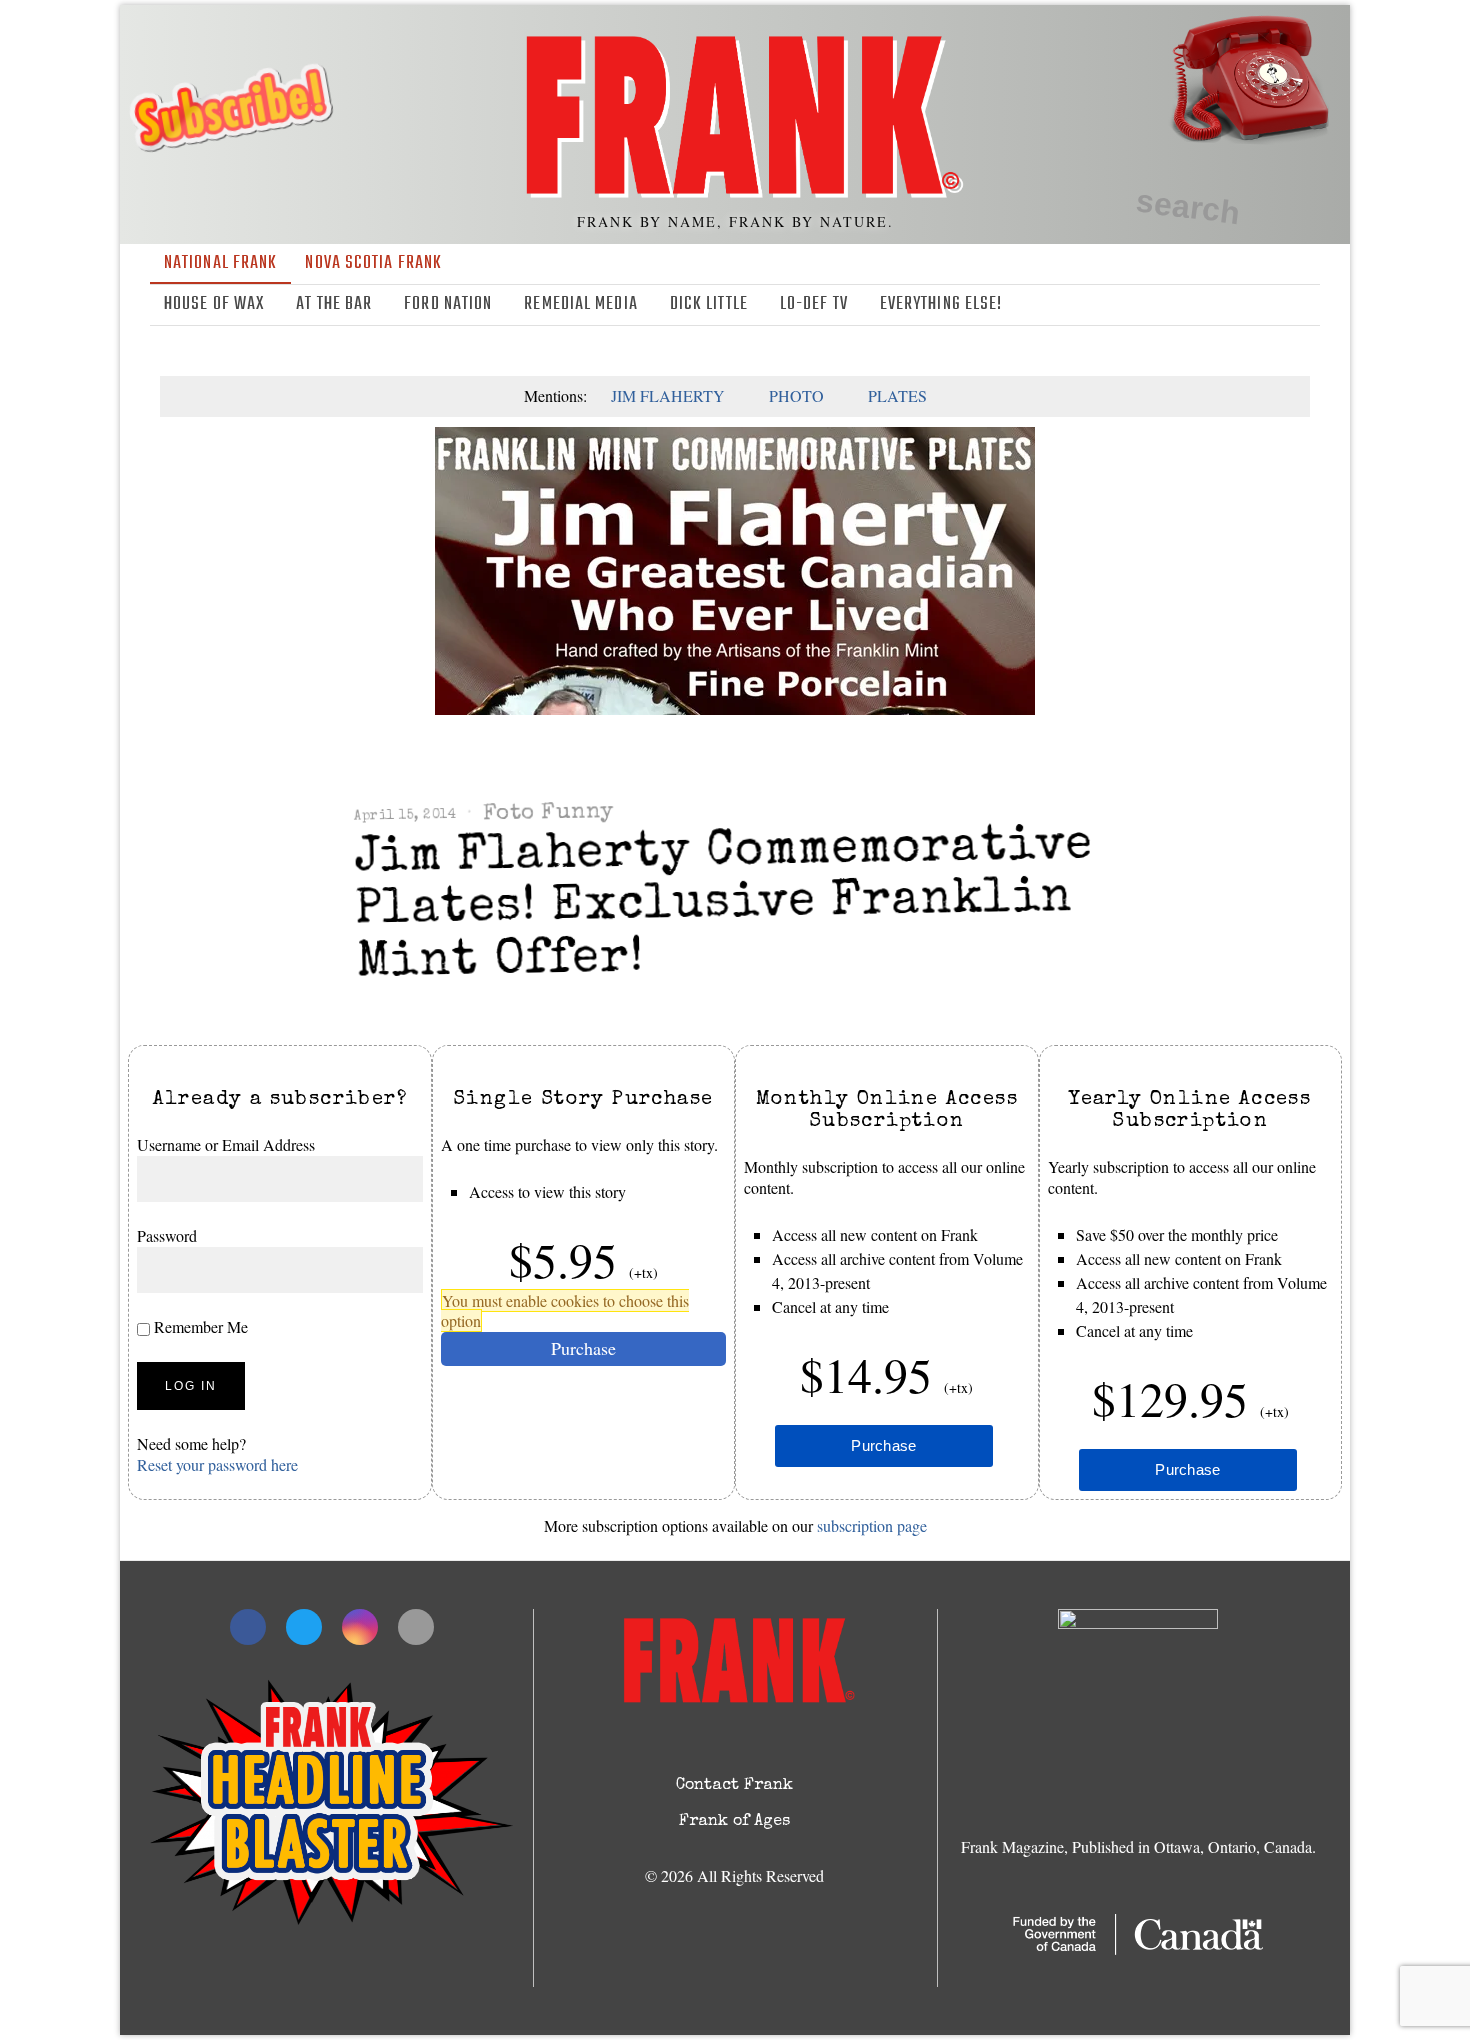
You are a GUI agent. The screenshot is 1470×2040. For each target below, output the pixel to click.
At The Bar (334, 304)
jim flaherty (668, 395)
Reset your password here (217, 1463)
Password (167, 1234)
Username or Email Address (226, 1144)
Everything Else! (941, 304)
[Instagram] (1278, 305)
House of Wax (214, 304)
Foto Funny (547, 813)
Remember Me (199, 1325)
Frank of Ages (734, 1822)
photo (796, 395)
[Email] (1307, 305)
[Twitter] (1249, 305)
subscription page (872, 1525)
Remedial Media (580, 304)
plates (897, 395)
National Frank (220, 263)
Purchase (583, 1347)
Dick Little (709, 304)
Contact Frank (734, 1786)
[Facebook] (1220, 305)
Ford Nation (448, 304)
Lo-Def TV (814, 304)
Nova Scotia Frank (373, 263)
